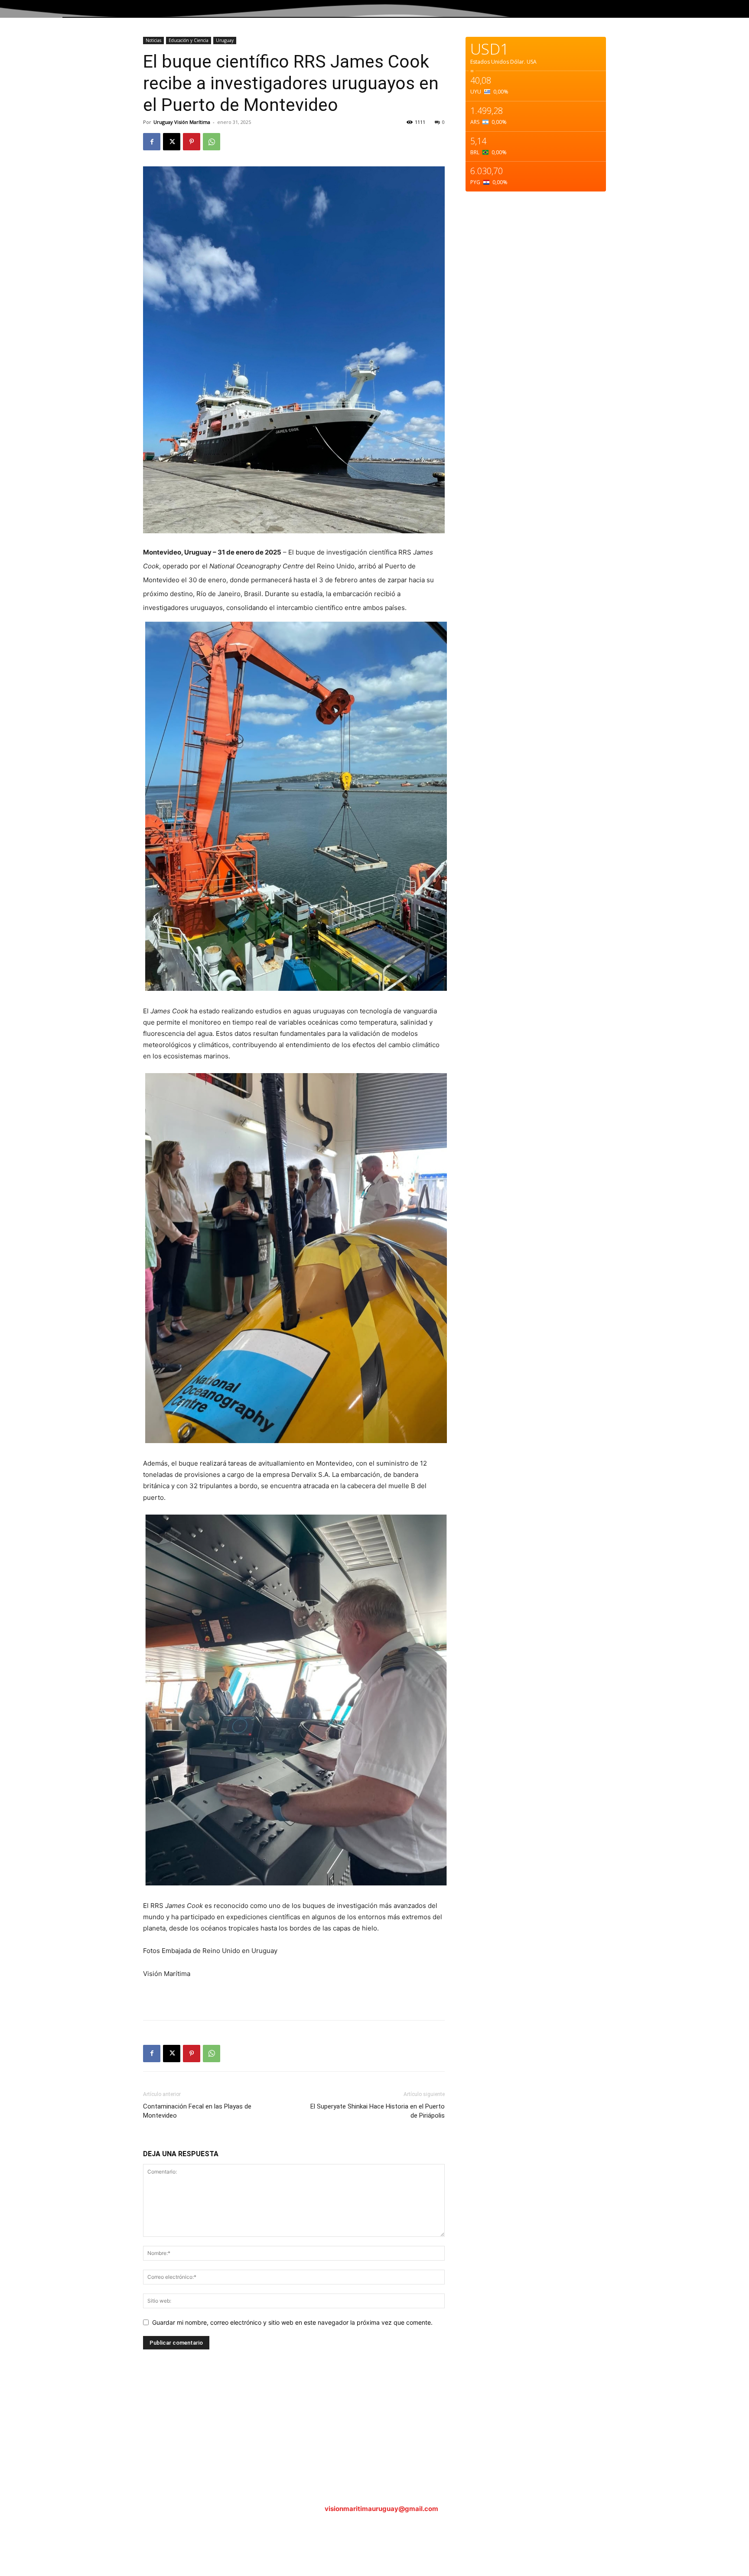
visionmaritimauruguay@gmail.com (381, 2509)
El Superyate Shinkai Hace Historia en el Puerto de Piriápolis (378, 2111)
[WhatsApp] (212, 142)
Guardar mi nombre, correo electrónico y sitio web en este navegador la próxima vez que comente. (292, 2322)
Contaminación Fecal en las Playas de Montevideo (197, 2111)
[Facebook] (152, 142)
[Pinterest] (192, 142)
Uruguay (225, 40)
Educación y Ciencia (189, 40)
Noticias (153, 40)
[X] (172, 142)
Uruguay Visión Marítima (182, 122)
